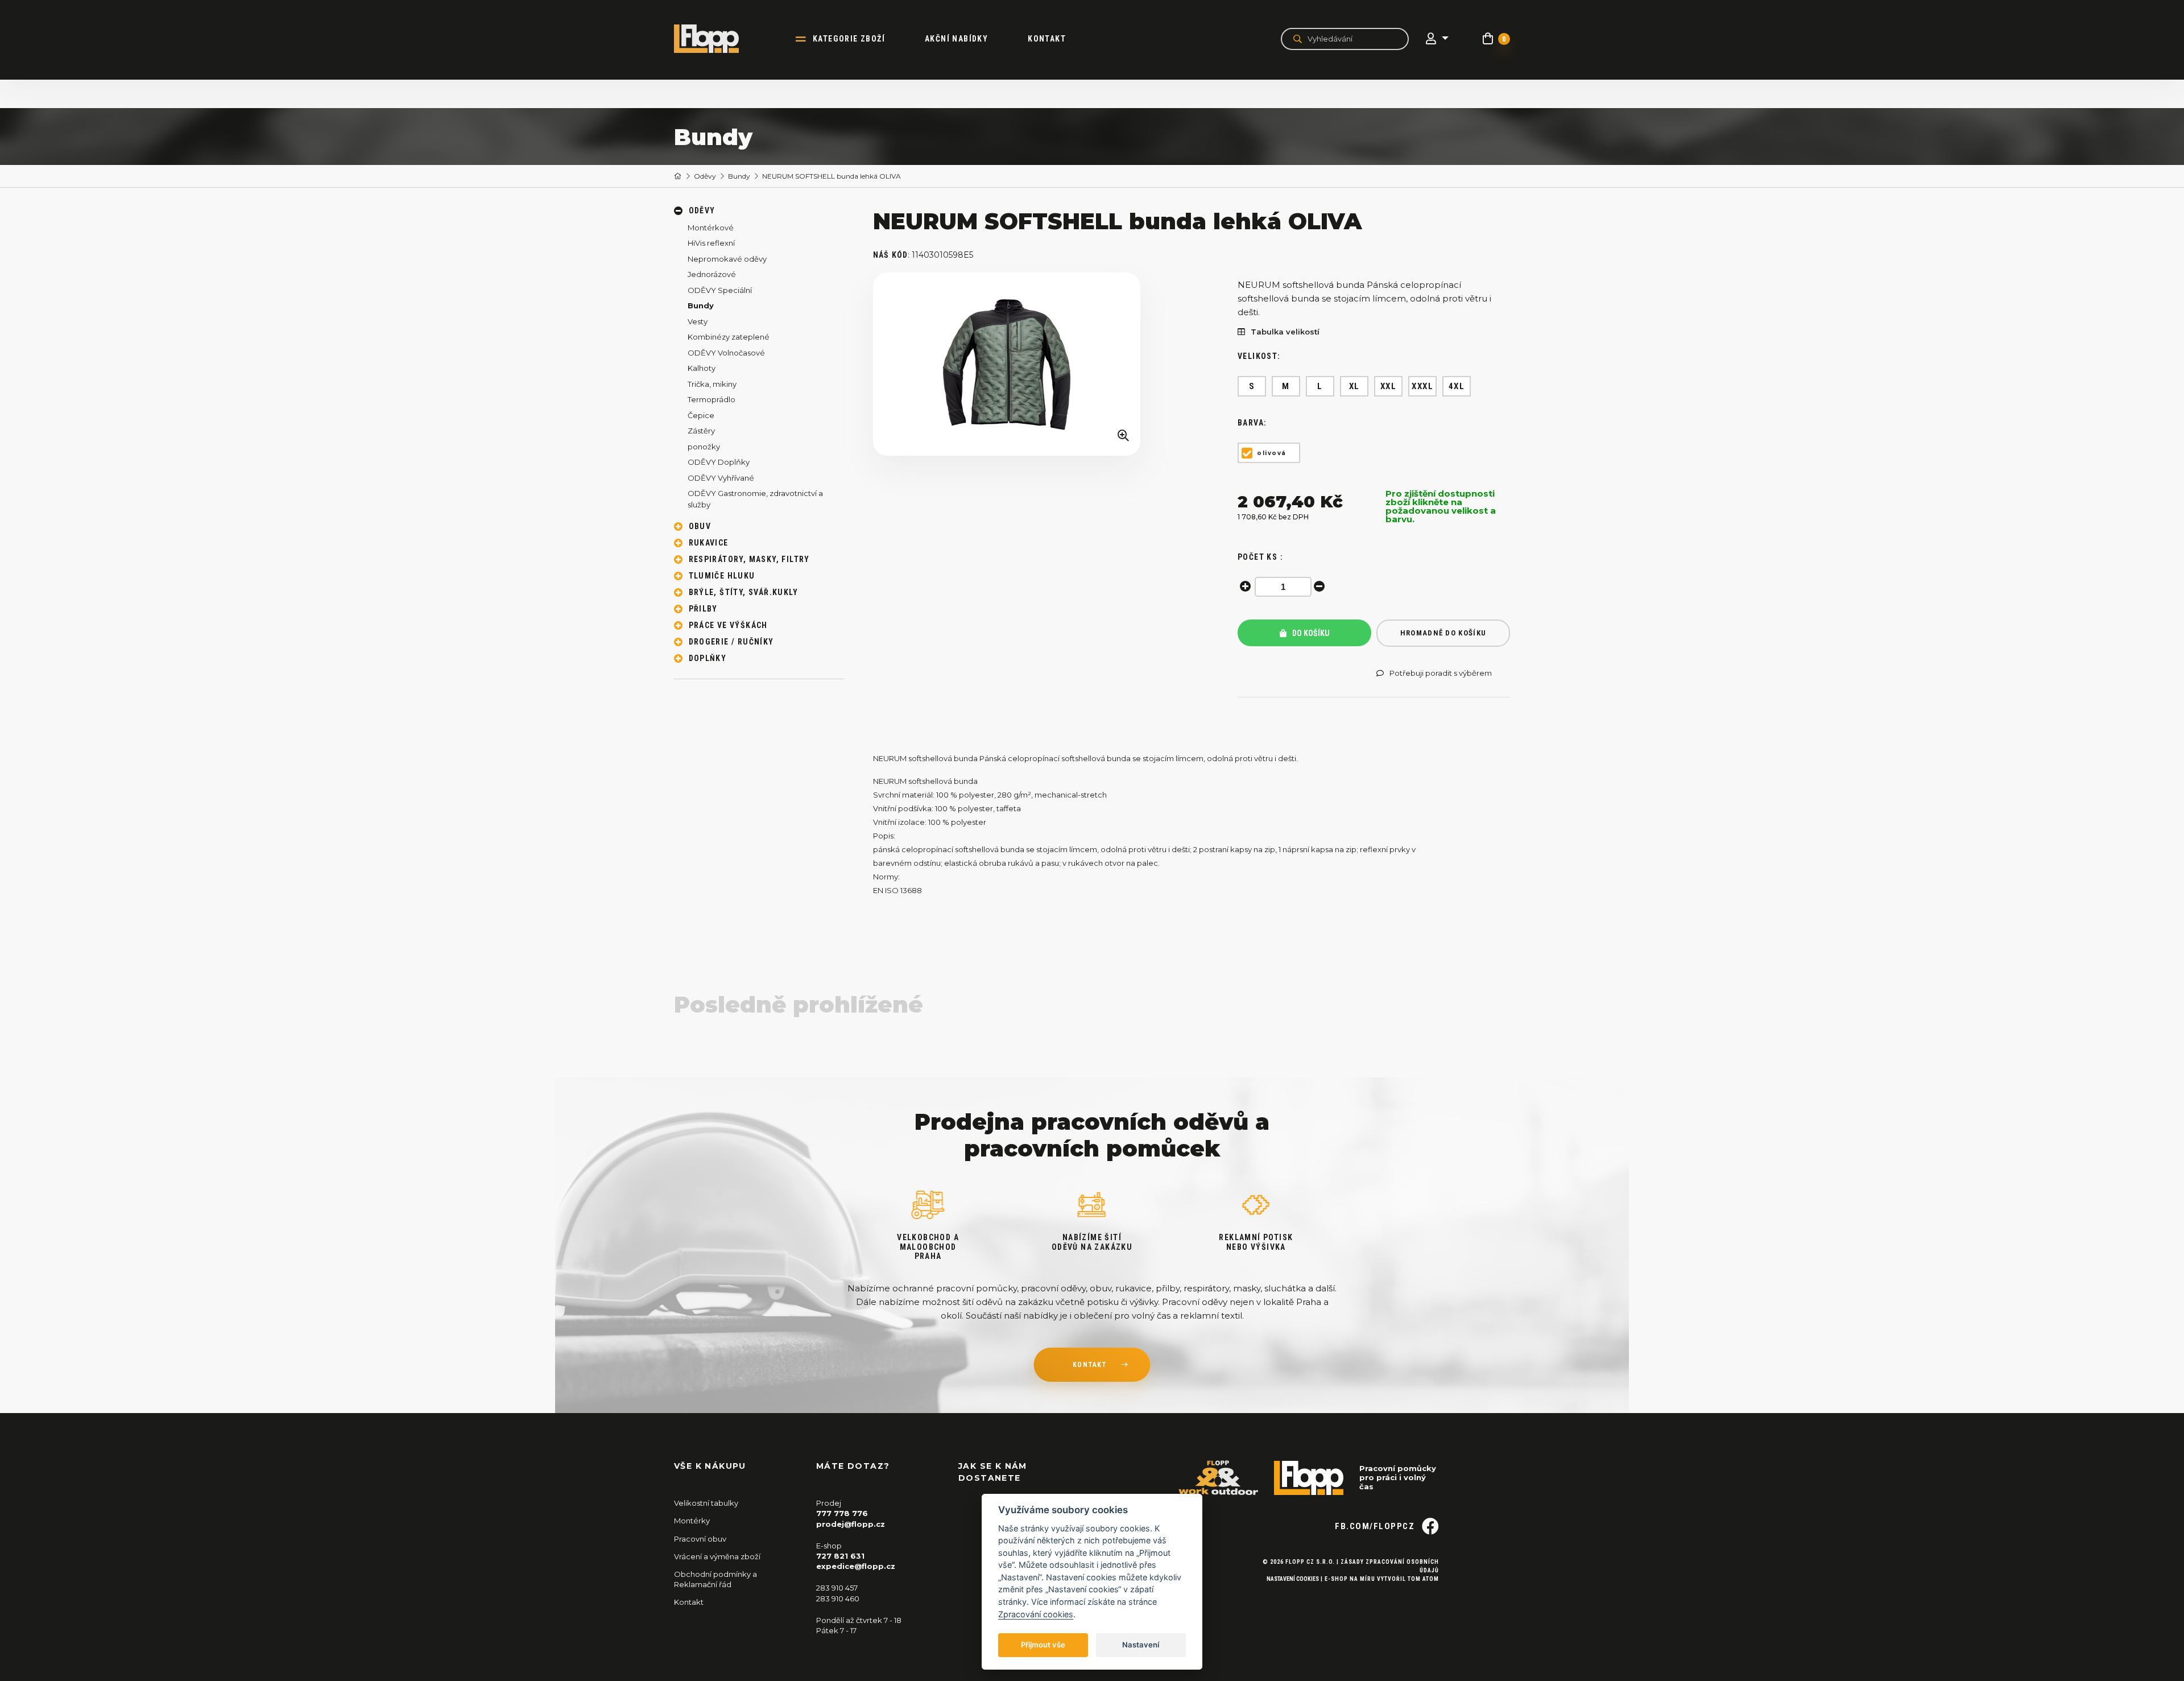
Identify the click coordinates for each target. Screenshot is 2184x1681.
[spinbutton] (1283, 587)
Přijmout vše (1043, 1645)
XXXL (1422, 386)
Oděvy (705, 176)
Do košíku (1310, 633)
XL (1354, 386)
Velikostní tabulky (706, 1503)
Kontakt (1047, 39)
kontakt (1090, 1365)
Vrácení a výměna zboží (717, 1556)
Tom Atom (1423, 1579)
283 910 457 (837, 1588)
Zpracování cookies (1036, 1614)
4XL (1457, 386)
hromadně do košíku (1443, 633)
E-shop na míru (1350, 1579)
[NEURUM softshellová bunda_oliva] (1007, 364)
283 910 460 (838, 1599)
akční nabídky (956, 39)
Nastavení (1141, 1645)
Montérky (692, 1521)
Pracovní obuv (700, 1539)
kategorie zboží (849, 39)
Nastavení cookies (1293, 1579)
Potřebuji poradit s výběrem (1441, 673)
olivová (1272, 453)
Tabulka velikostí (1285, 332)
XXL (1389, 386)
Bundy (739, 176)
